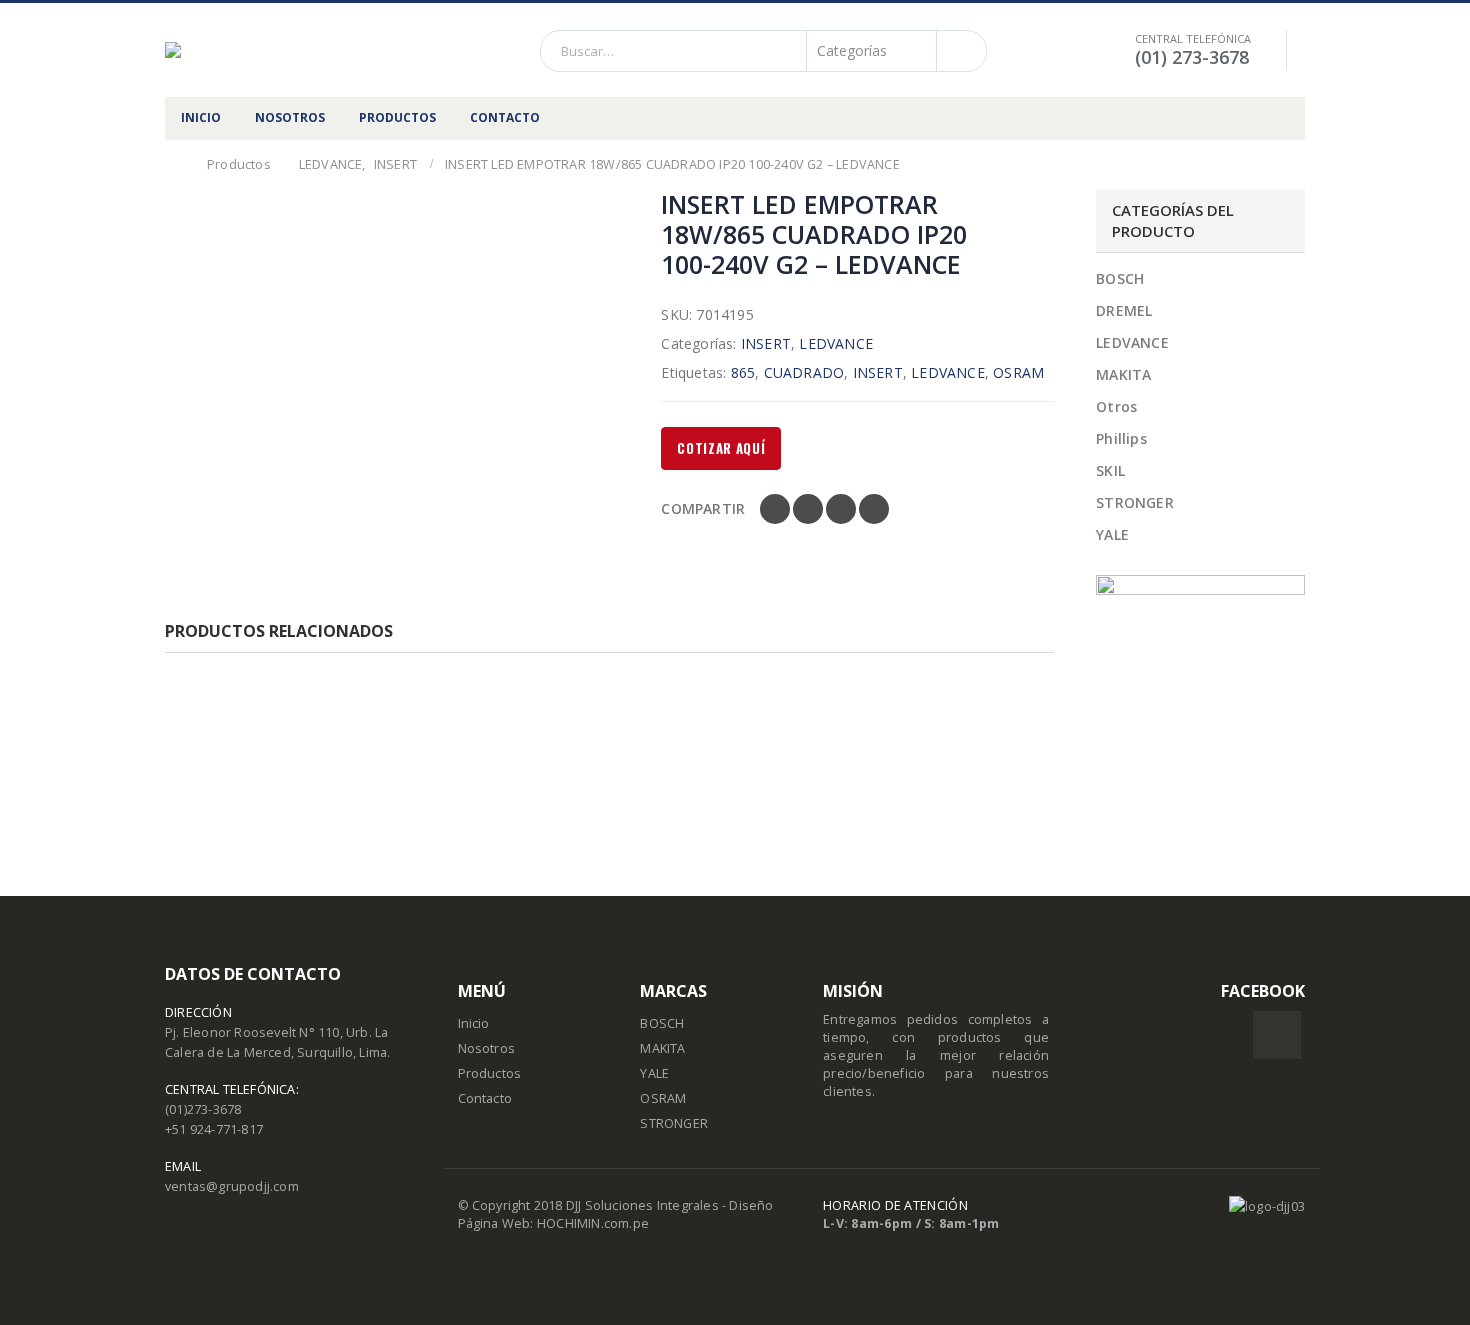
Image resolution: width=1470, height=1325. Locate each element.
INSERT (766, 343)
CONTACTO (505, 117)
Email (874, 509)
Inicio (474, 1023)
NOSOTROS (290, 117)
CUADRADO (804, 372)
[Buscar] (960, 51)
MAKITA (1123, 374)
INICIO (201, 117)
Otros (1116, 406)
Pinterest (841, 509)
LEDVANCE (836, 343)
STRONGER (1135, 502)
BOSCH (1120, 278)
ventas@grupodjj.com (232, 1186)
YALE (1112, 534)
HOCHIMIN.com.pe (593, 1223)
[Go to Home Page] (172, 164)
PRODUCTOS (397, 117)
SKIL (1110, 470)
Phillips (1121, 438)
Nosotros (487, 1048)
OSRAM (1018, 372)
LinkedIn (808, 509)
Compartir (703, 508)
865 (743, 372)
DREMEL (1124, 310)
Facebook (775, 509)
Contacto (485, 1098)
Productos (490, 1073)
